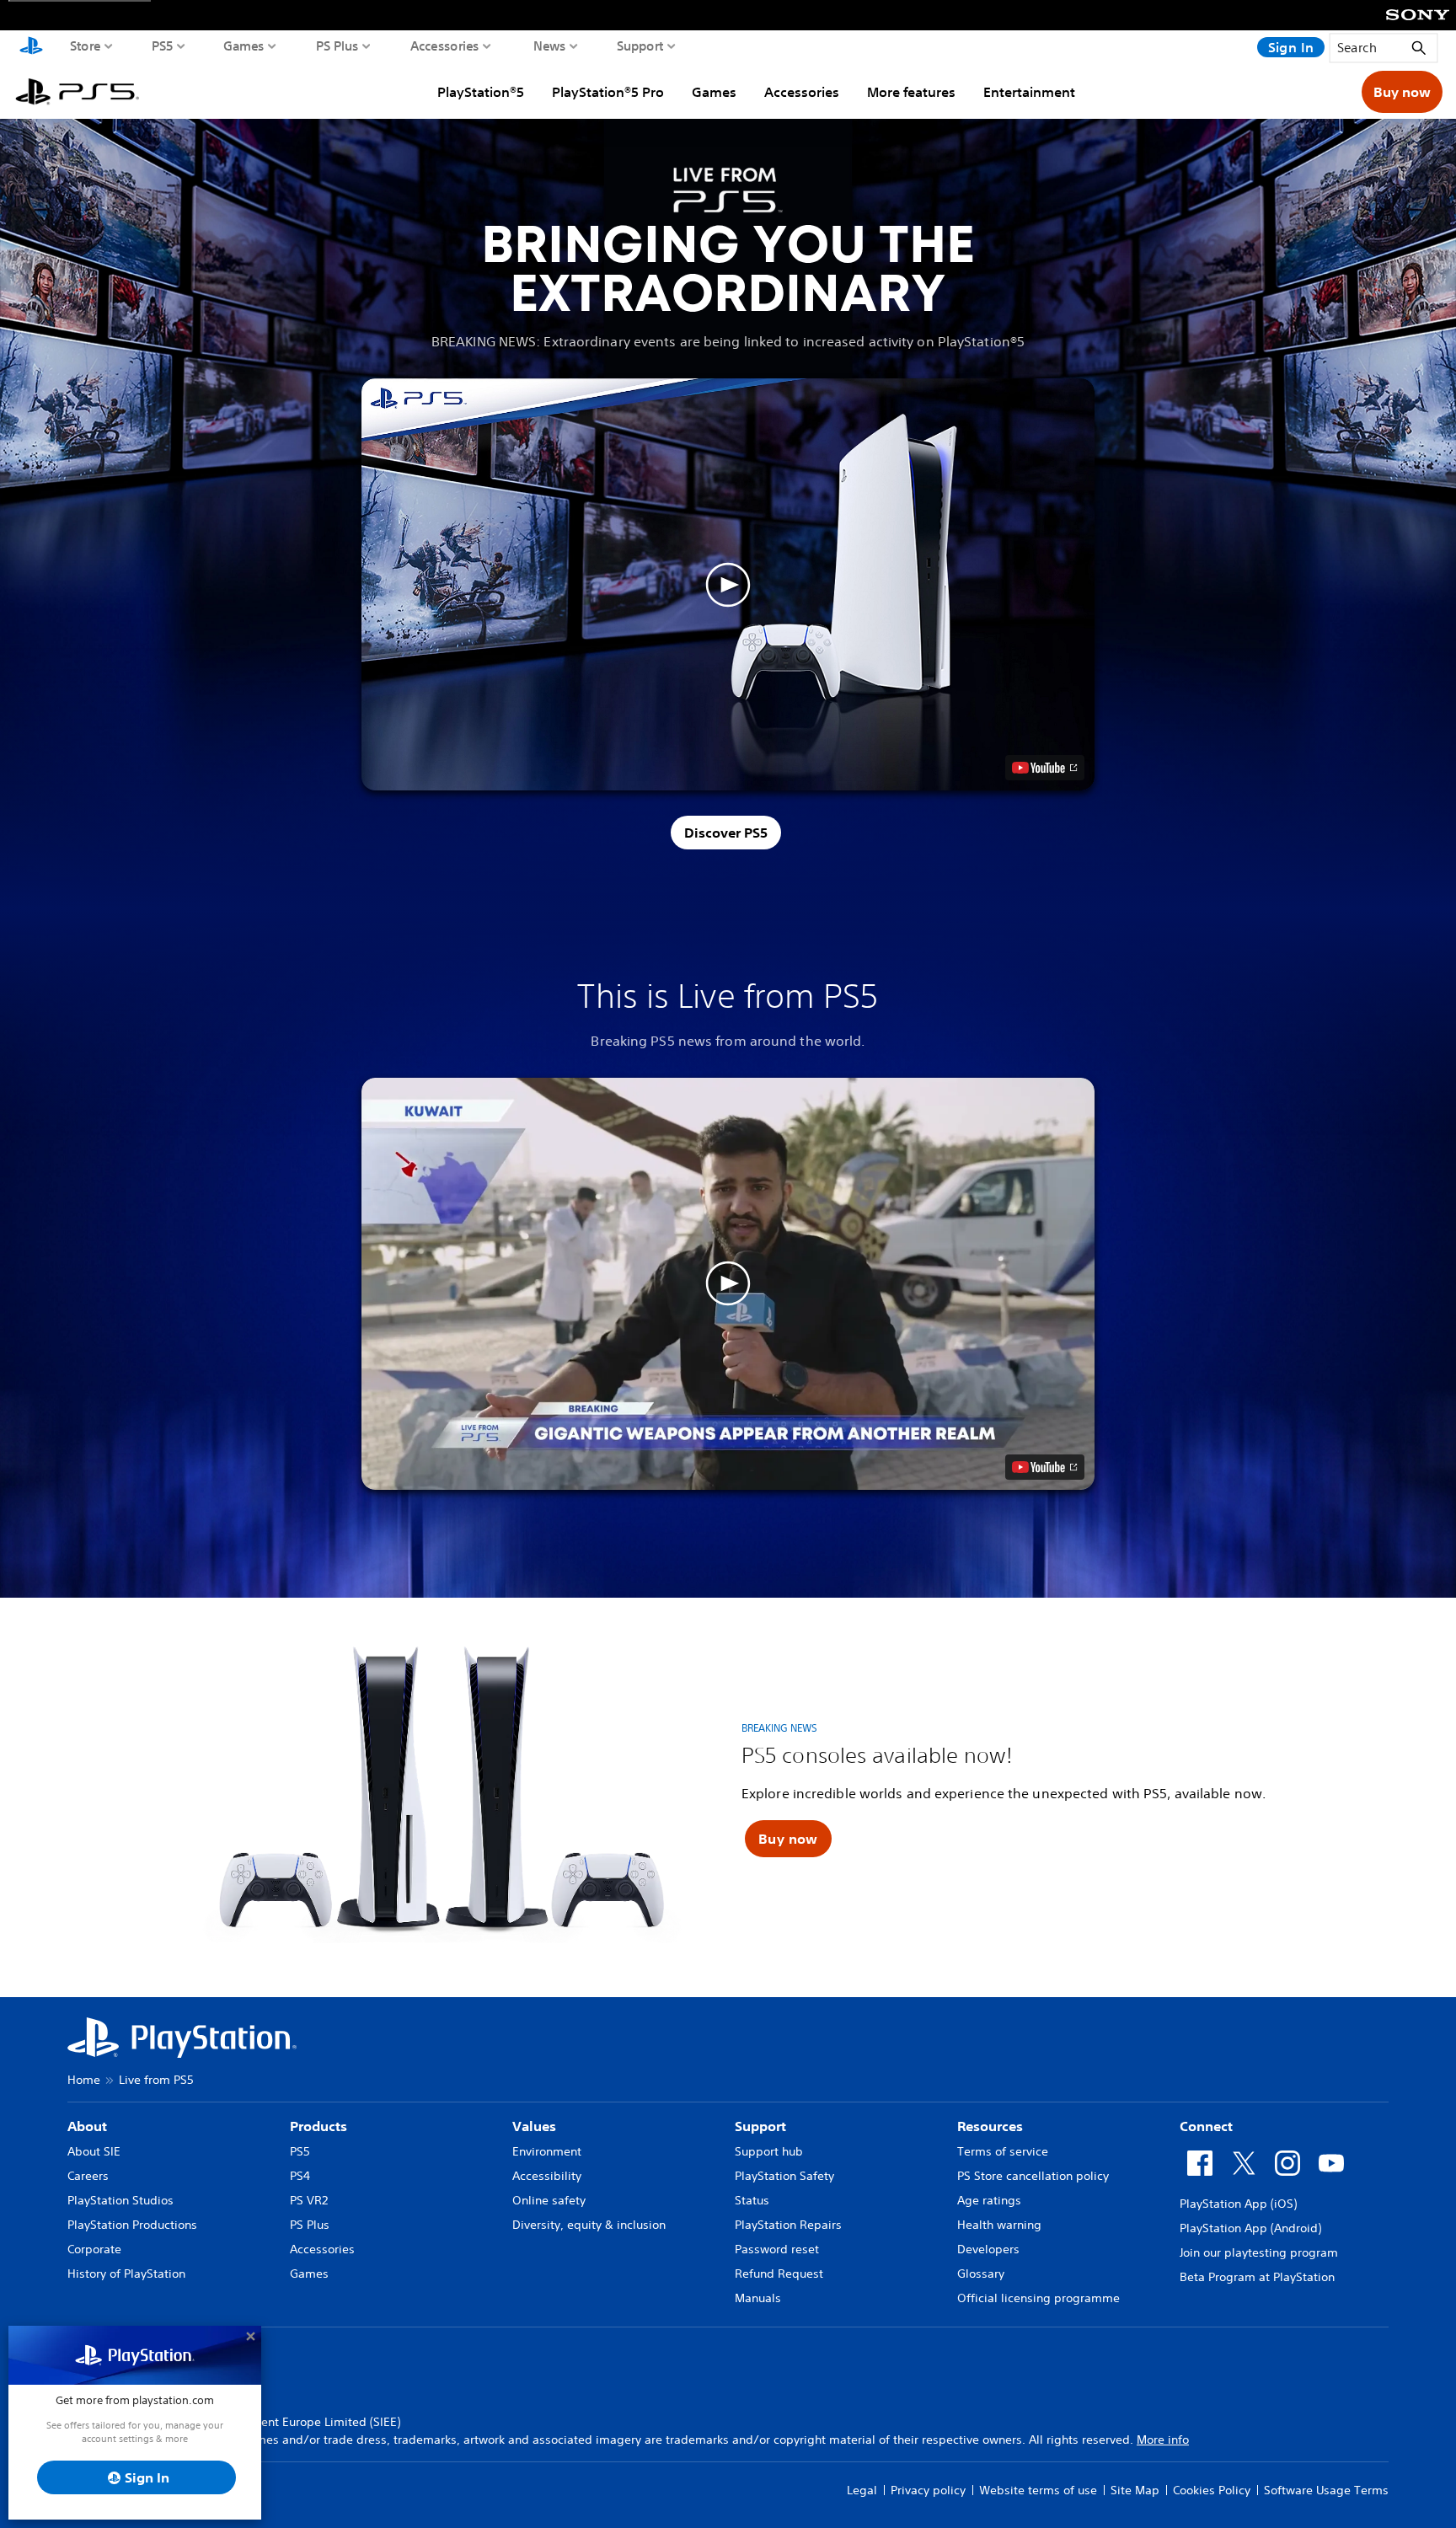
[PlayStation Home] (31, 47)
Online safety (549, 2200)
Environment (547, 2151)
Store (86, 46)
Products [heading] (318, 2126)
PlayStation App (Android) (1250, 2228)
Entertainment (1029, 92)
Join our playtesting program (1259, 2252)
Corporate (94, 2249)
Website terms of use (1038, 2490)
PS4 (300, 2176)
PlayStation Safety (784, 2176)
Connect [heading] (1206, 2126)
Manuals (758, 2298)
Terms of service (1003, 2151)
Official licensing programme (1038, 2298)
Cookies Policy (1212, 2490)
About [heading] (87, 2126)
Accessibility (547, 2176)
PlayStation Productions (132, 2225)
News (550, 46)
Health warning (999, 2225)
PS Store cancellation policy (1033, 2176)
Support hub (769, 2151)
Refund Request (779, 2274)
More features (911, 92)
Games (244, 46)
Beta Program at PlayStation (1257, 2277)
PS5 (163, 46)
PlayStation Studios (120, 2200)
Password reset (777, 2249)
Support (640, 46)
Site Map (1135, 2490)
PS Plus (337, 46)
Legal (862, 2490)
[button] (728, 584)
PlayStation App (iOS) (1238, 2204)
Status (752, 2200)
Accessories (445, 46)
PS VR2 (309, 2200)
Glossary (981, 2274)
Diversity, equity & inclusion (589, 2225)
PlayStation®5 (481, 92)
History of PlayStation (126, 2274)
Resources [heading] (990, 2126)
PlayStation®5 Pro (608, 92)
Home (84, 2080)
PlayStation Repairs (788, 2225)
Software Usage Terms (1326, 2490)
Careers (88, 2176)
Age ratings (989, 2200)
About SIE (94, 2151)
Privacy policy (928, 2490)
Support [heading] (760, 2126)
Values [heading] (534, 2126)
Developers (988, 2249)
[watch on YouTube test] (1045, 768)
